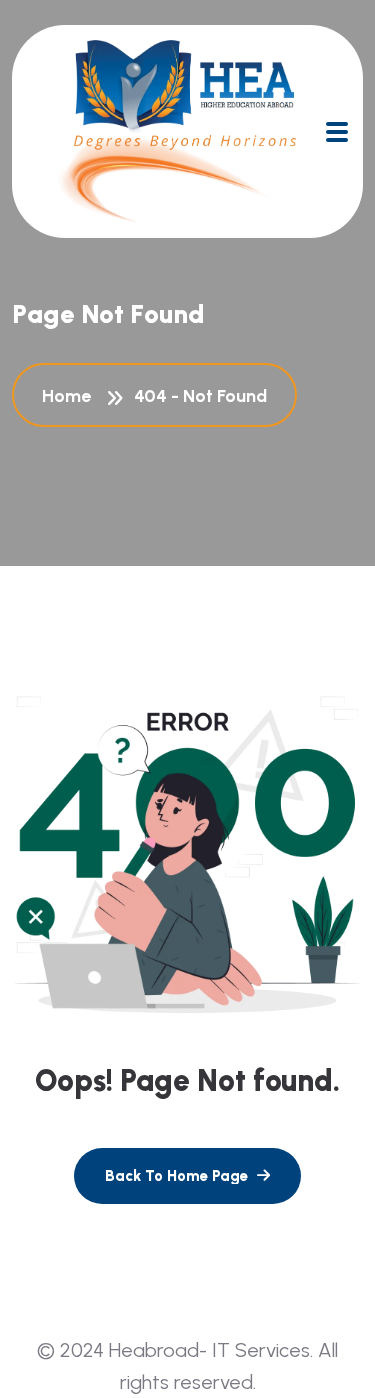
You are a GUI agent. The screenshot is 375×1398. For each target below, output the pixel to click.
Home (70, 396)
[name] (337, 132)
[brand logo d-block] (176, 131)
